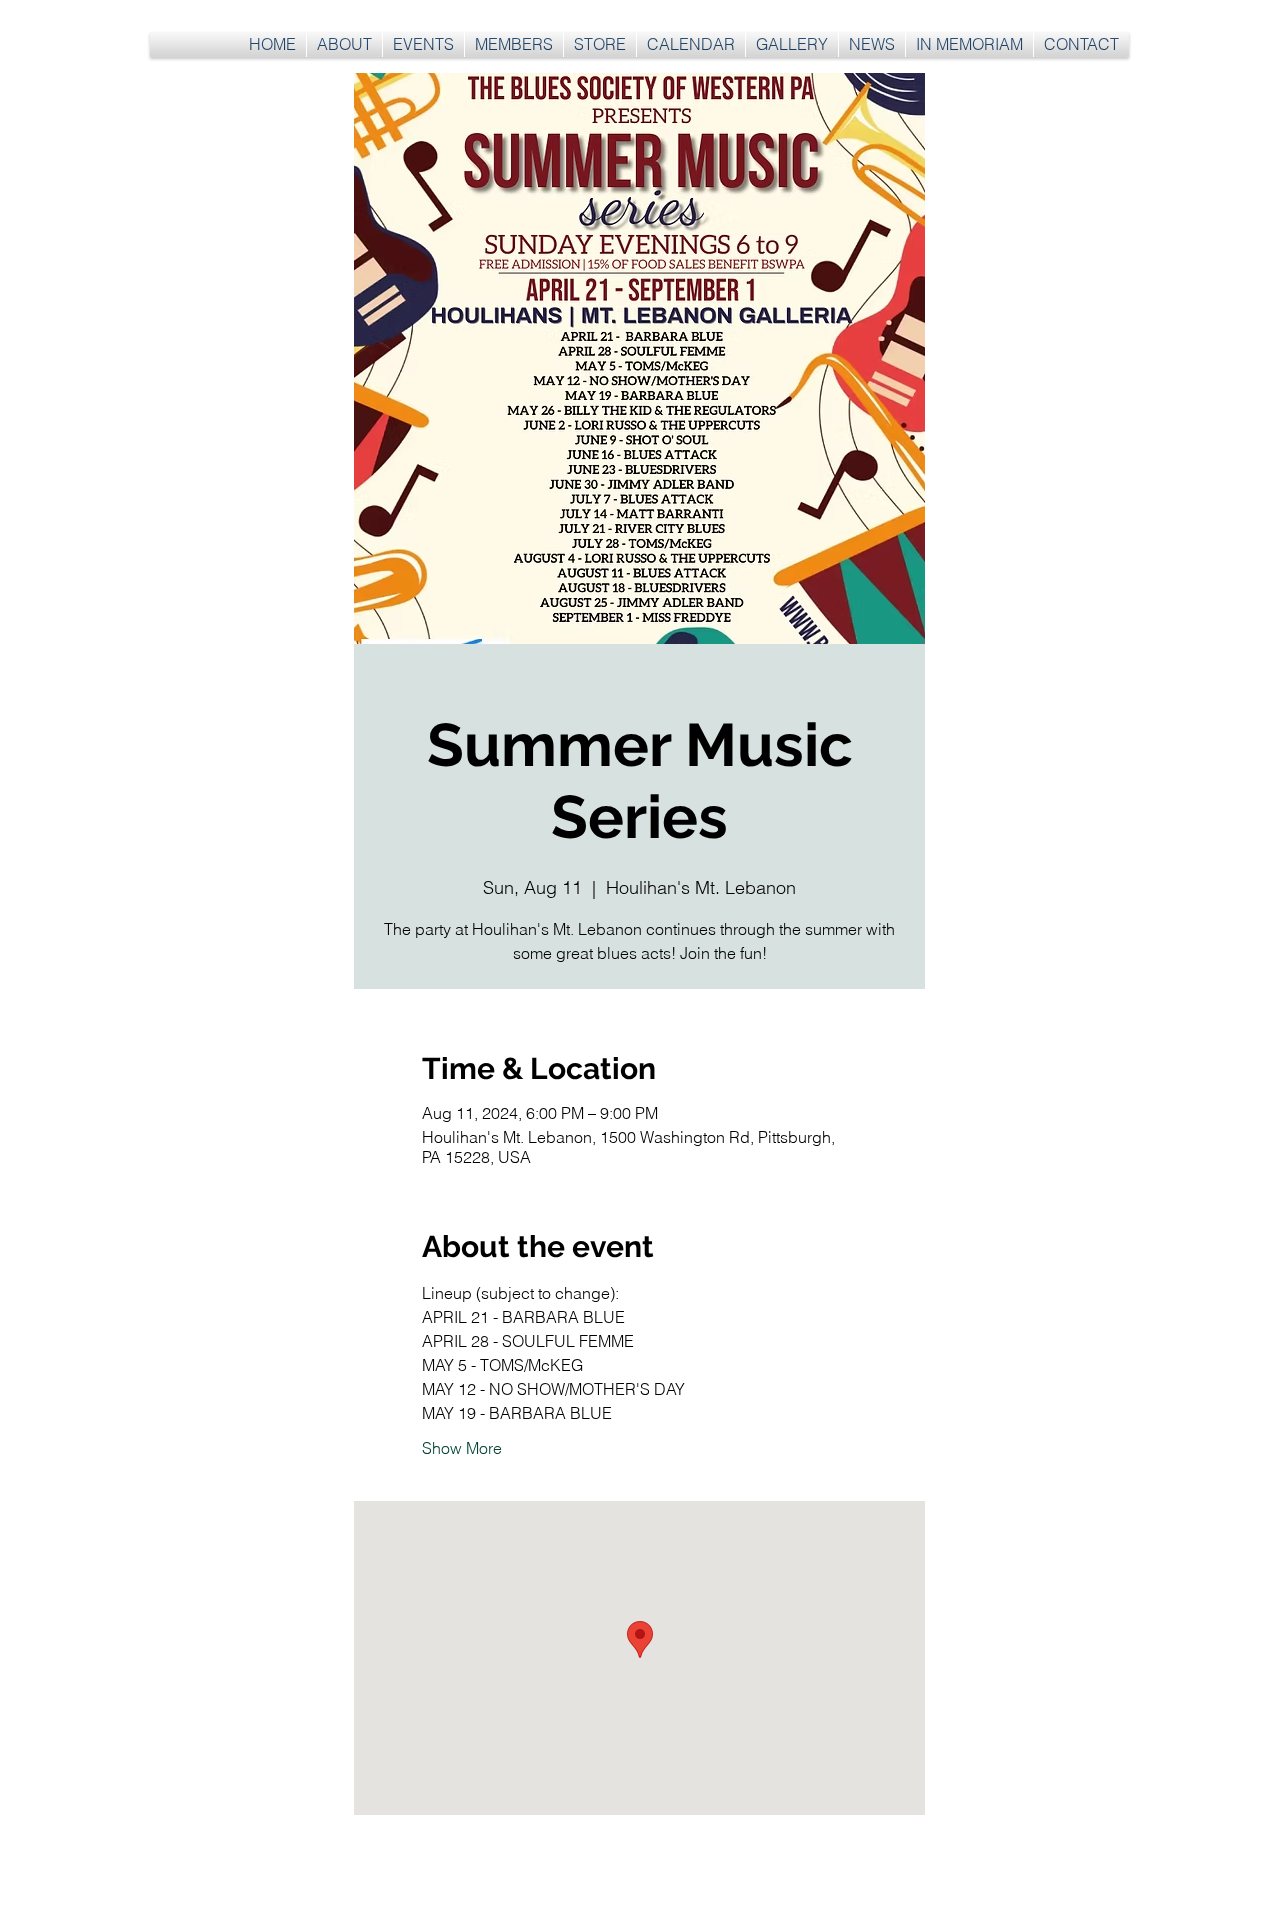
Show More (462, 1448)
